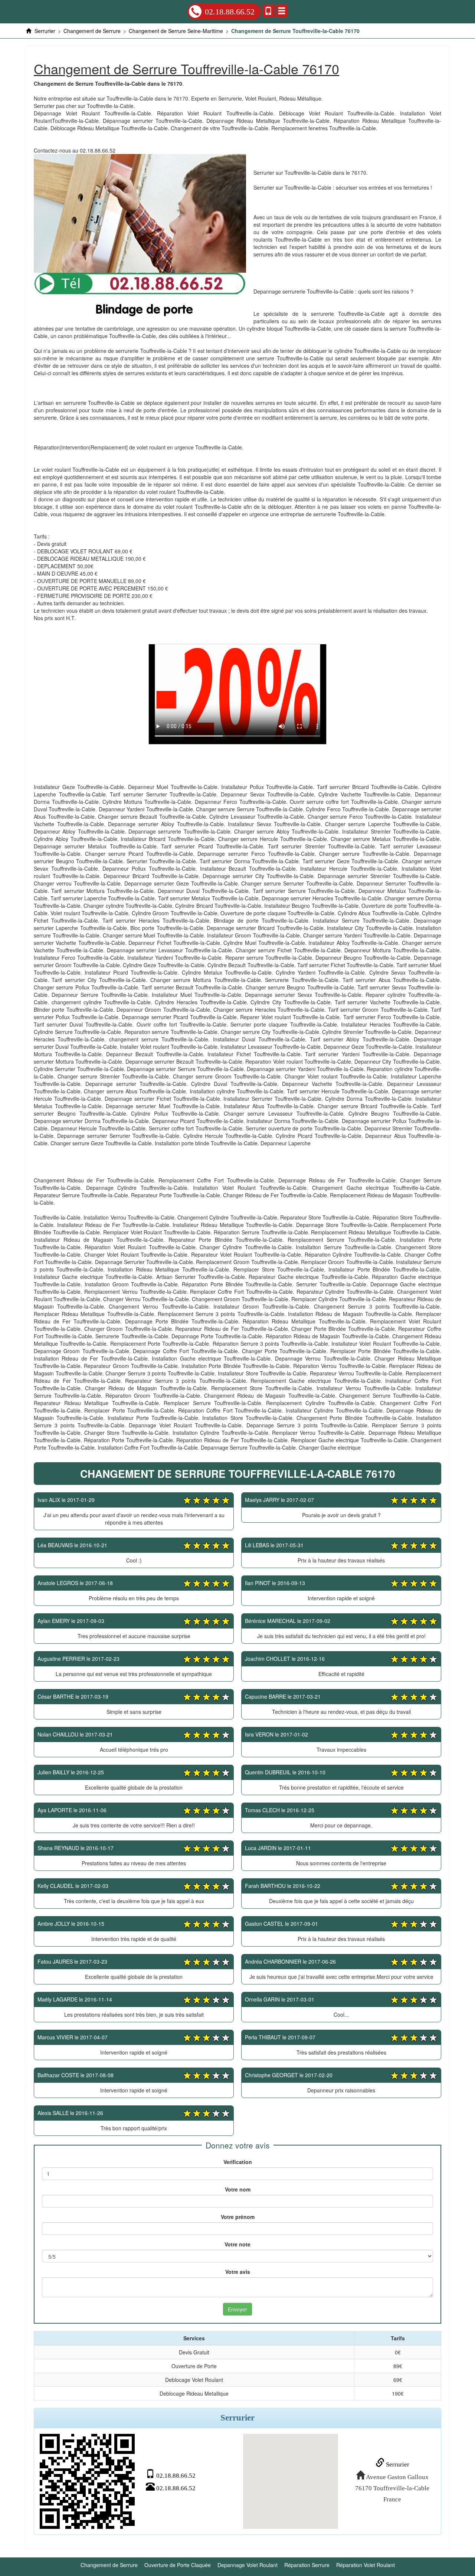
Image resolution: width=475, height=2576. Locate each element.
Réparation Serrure (307, 2565)
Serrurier (397, 2464)
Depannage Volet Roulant (248, 2565)
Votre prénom (238, 2217)
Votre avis (238, 2272)
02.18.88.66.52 (230, 12)
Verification (238, 2162)
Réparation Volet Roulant (366, 2565)
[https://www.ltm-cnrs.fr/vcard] (87, 2481)
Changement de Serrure (109, 2565)
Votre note (237, 2244)
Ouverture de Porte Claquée (178, 2565)
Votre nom (238, 2189)
